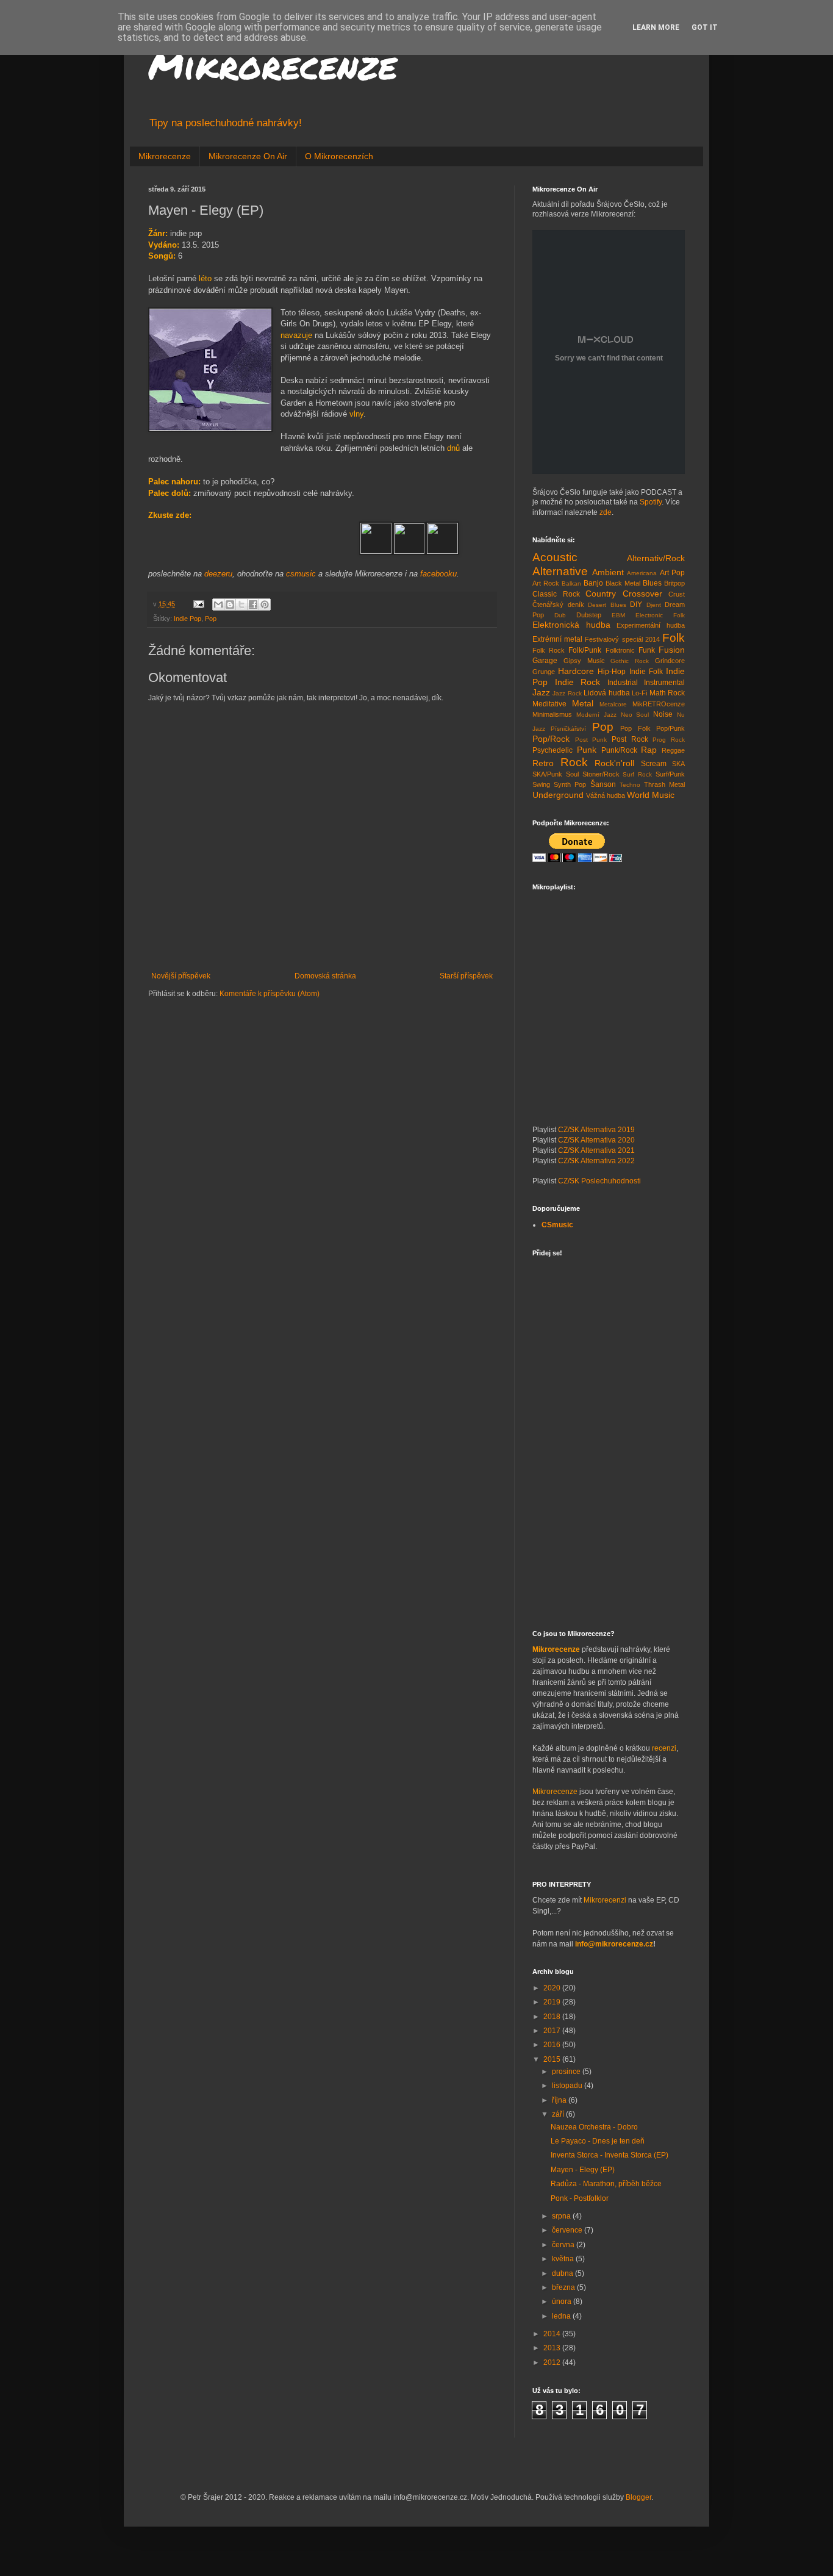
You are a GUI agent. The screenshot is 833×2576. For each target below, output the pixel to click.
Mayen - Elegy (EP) (583, 2170)
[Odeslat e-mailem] (218, 605)
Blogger (638, 2497)
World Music (651, 795)
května (564, 2259)
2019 (553, 2002)
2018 (553, 2017)
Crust (677, 594)
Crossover (642, 594)
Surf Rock (637, 774)
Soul (572, 774)
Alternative (560, 571)
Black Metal (623, 583)
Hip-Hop (612, 672)
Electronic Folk (660, 615)
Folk (674, 638)
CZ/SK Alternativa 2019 (596, 1130)
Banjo (593, 583)
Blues (652, 583)
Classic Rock (556, 594)
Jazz (541, 692)
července (568, 2230)
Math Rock (667, 693)
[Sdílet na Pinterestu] (265, 605)
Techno (630, 785)
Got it (705, 27)
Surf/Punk (670, 774)
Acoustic (555, 557)
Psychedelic (552, 750)
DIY (636, 605)
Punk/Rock (619, 750)
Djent (654, 605)
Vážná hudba (606, 795)
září (559, 2114)
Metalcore (613, 704)
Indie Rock (578, 682)
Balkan (571, 583)
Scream (654, 764)
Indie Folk (646, 672)
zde (606, 512)
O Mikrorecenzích (339, 156)
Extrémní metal (557, 639)
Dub (560, 615)
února (563, 2302)
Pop (211, 619)
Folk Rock (549, 650)
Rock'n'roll (614, 763)
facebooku (438, 574)
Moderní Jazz (596, 715)
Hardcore (576, 671)
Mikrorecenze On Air (248, 156)
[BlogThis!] (230, 605)
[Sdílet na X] (241, 605)
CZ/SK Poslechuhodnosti (599, 1181)
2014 (553, 2334)
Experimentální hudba (651, 625)
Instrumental (664, 683)
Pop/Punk (670, 728)
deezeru (218, 574)
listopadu (568, 2086)
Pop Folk (635, 728)
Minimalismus (552, 714)
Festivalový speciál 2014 (622, 639)
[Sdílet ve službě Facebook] (253, 605)
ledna (562, 2316)
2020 (553, 1988)
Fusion (672, 650)
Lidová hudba (606, 693)
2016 (553, 2045)
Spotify (651, 502)
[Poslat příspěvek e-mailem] (198, 604)
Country (601, 594)
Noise (663, 714)
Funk (647, 650)
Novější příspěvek (181, 976)
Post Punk (591, 740)
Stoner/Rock (601, 774)
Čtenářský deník (558, 605)
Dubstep (589, 615)
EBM (618, 615)
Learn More (656, 27)
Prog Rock (669, 740)
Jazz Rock (567, 693)
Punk (587, 750)
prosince (567, 2072)
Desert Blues (607, 605)
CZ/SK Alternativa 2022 (596, 1161)
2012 (553, 2363)
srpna (562, 2216)
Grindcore (670, 661)
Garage (545, 661)
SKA (678, 764)
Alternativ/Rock (656, 558)
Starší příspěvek (466, 976)
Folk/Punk (585, 650)
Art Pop (673, 573)
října (560, 2100)
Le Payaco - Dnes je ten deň (598, 2141)
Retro (543, 763)
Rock (574, 762)
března (564, 2287)
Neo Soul (635, 715)
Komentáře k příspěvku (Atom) (270, 994)
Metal (583, 703)
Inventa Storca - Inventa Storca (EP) (610, 2155)
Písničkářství (568, 729)
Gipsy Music (584, 661)
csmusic (301, 574)
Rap (649, 750)
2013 (553, 2348)
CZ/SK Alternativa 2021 (596, 1150)
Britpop (674, 583)
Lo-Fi (639, 693)
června (564, 2245)
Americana (642, 573)
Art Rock (546, 583)
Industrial (623, 683)
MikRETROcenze (659, 704)
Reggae (673, 750)
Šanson (603, 784)
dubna (563, 2273)
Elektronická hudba (571, 625)
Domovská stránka (325, 976)
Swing (541, 784)
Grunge (544, 672)
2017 (553, 2031)
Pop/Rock (551, 739)
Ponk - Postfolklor (580, 2198)
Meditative (549, 704)
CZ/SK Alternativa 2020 (596, 1140)
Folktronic (620, 650)
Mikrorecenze (273, 65)
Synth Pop (570, 784)
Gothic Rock (630, 661)
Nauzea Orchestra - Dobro (594, 2127)
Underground (558, 795)
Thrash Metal (664, 784)
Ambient (608, 572)
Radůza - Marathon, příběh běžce (606, 2184)
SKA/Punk (547, 774)
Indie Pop (188, 619)
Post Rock (630, 739)
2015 (553, 2059)
